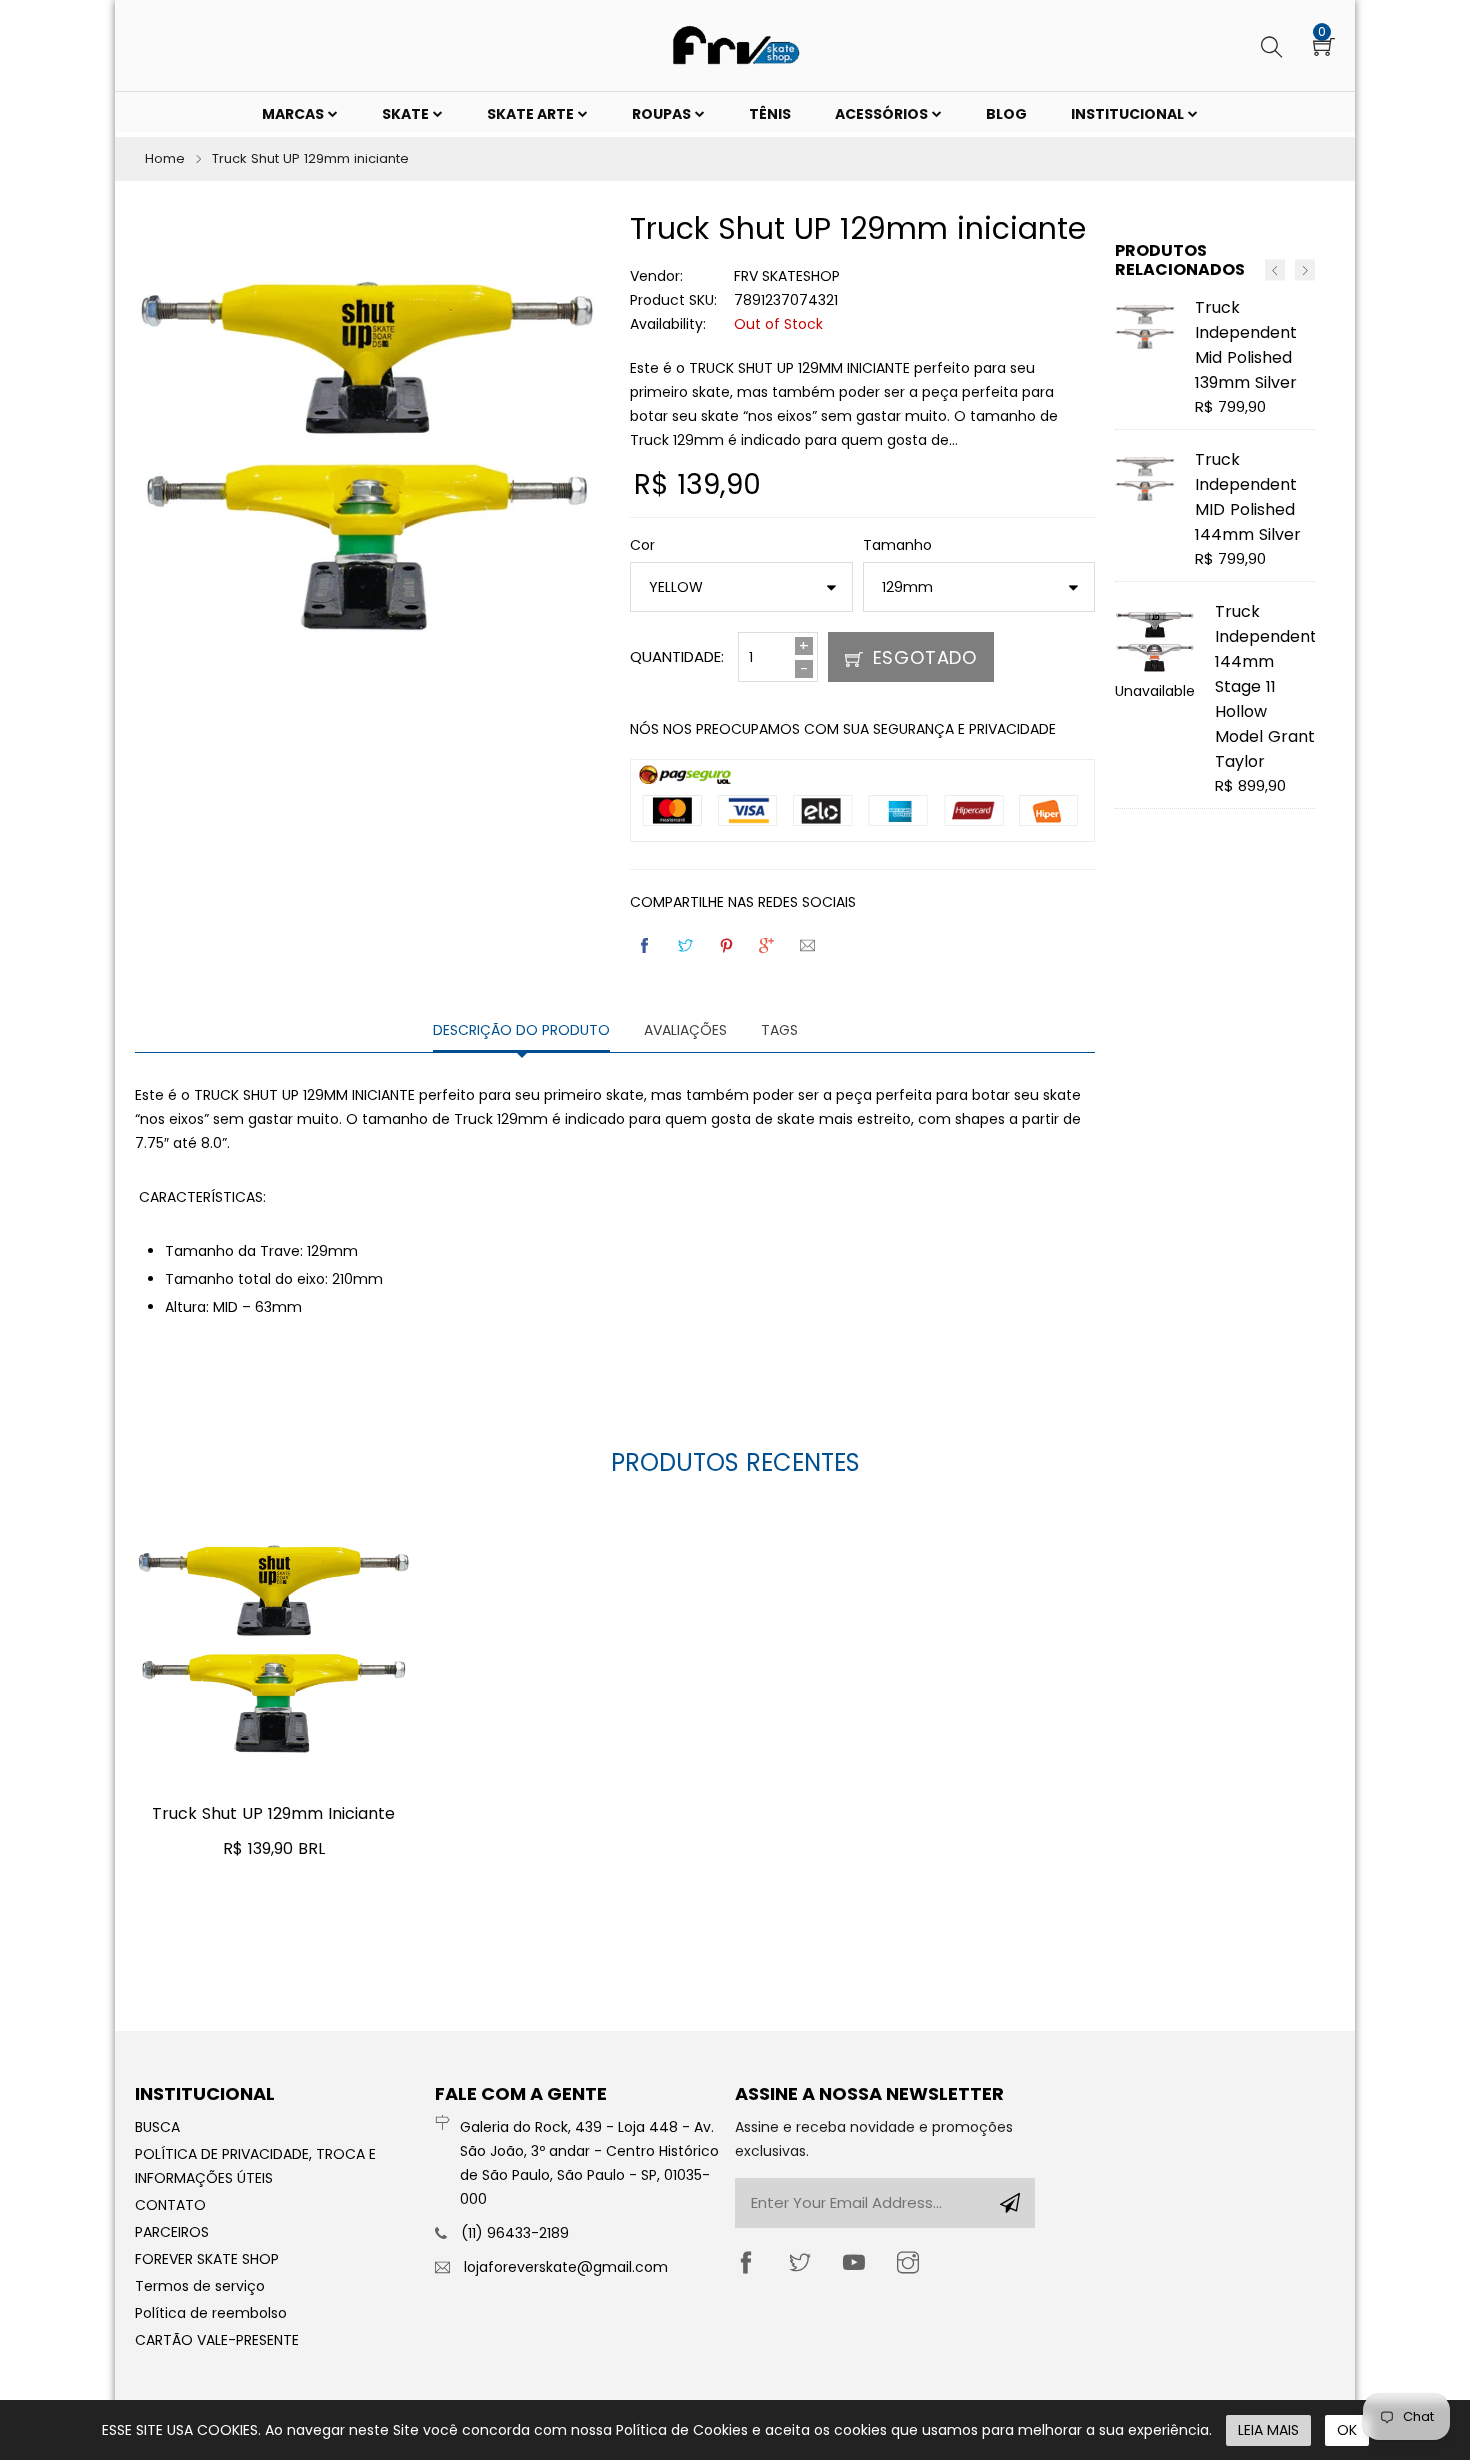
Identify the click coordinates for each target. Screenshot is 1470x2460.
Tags (779, 1030)
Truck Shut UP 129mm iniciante (273, 1813)
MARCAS (294, 114)
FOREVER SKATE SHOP (207, 2259)
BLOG (1006, 114)
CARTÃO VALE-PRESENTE (217, 2340)
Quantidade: (677, 656)
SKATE (407, 114)
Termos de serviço (200, 2286)
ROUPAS (663, 114)
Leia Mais (1268, 2430)
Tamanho (897, 545)
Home (165, 158)
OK (1347, 2430)
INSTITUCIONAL (1129, 114)
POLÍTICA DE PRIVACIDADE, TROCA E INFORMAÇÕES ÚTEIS (255, 2166)
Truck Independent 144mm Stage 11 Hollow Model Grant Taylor (1266, 686)
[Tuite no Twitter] (687, 945)
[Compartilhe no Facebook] (646, 945)
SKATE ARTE (532, 114)
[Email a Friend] (809, 945)
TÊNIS (770, 114)
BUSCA (157, 2127)
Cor (642, 545)
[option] (1215, 560)
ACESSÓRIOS (883, 114)
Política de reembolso (211, 2313)
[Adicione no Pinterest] (728, 945)
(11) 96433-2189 (515, 2233)
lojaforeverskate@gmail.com (566, 2267)
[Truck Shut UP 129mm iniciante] (274, 1642)
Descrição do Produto (521, 1030)
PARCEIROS (172, 2232)
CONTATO (170, 2205)
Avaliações (685, 1030)
